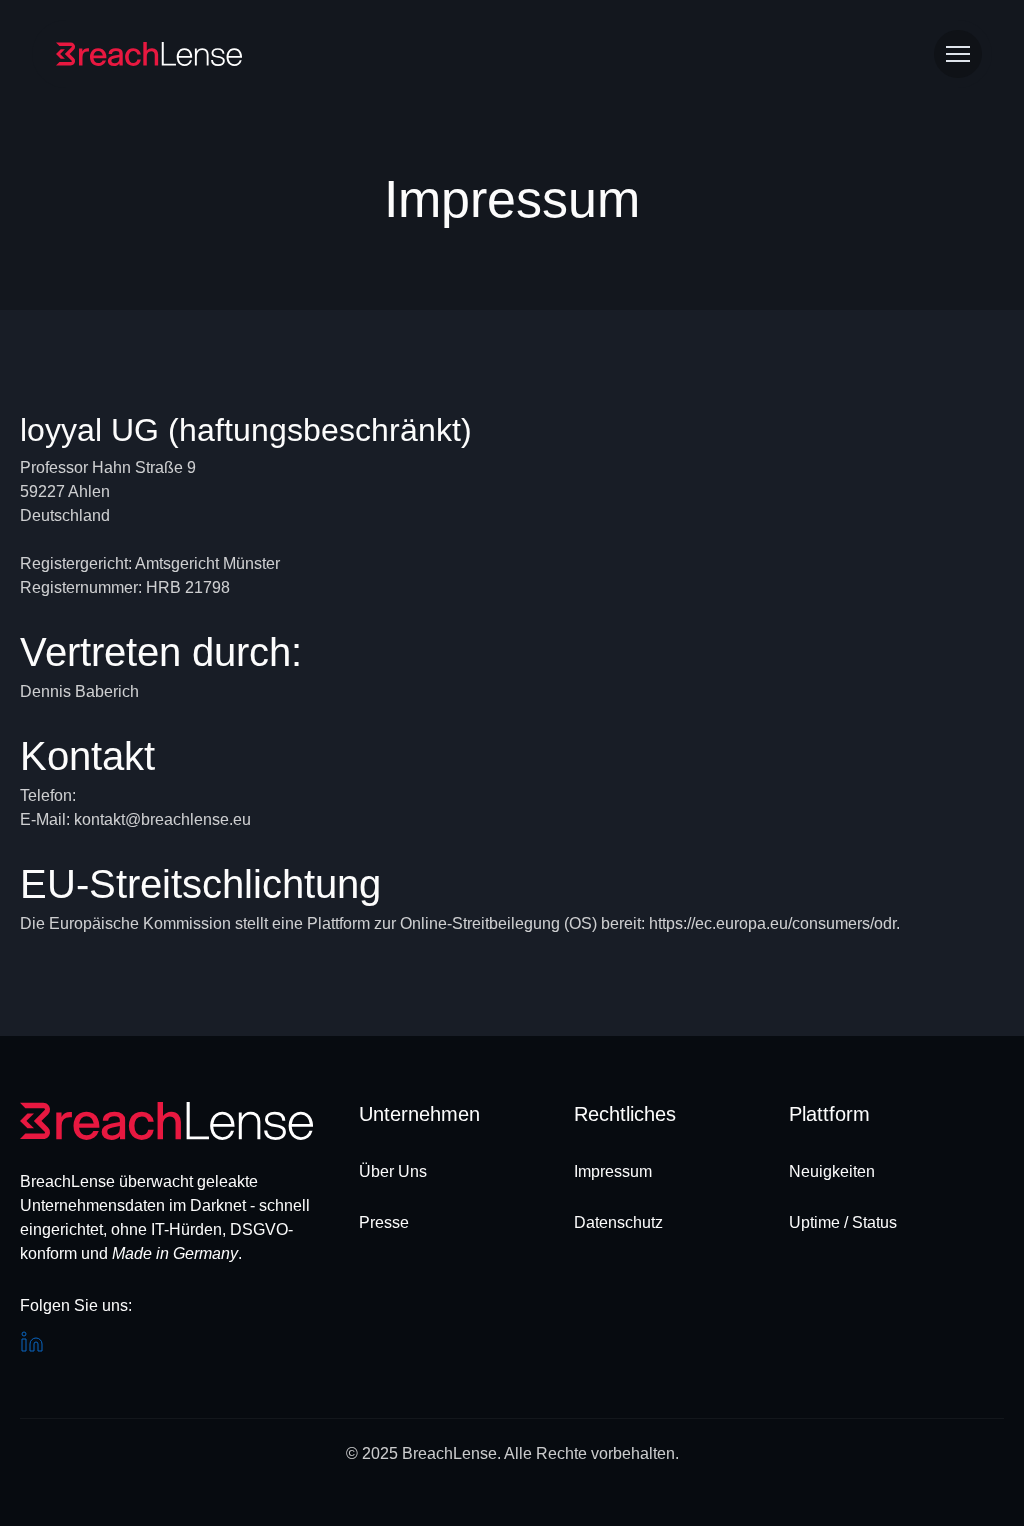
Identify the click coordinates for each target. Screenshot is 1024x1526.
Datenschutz (618, 1222)
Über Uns (393, 1171)
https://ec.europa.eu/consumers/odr (772, 923)
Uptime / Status (843, 1222)
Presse (384, 1222)
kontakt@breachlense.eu (162, 819)
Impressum (613, 1171)
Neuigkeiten (832, 1171)
